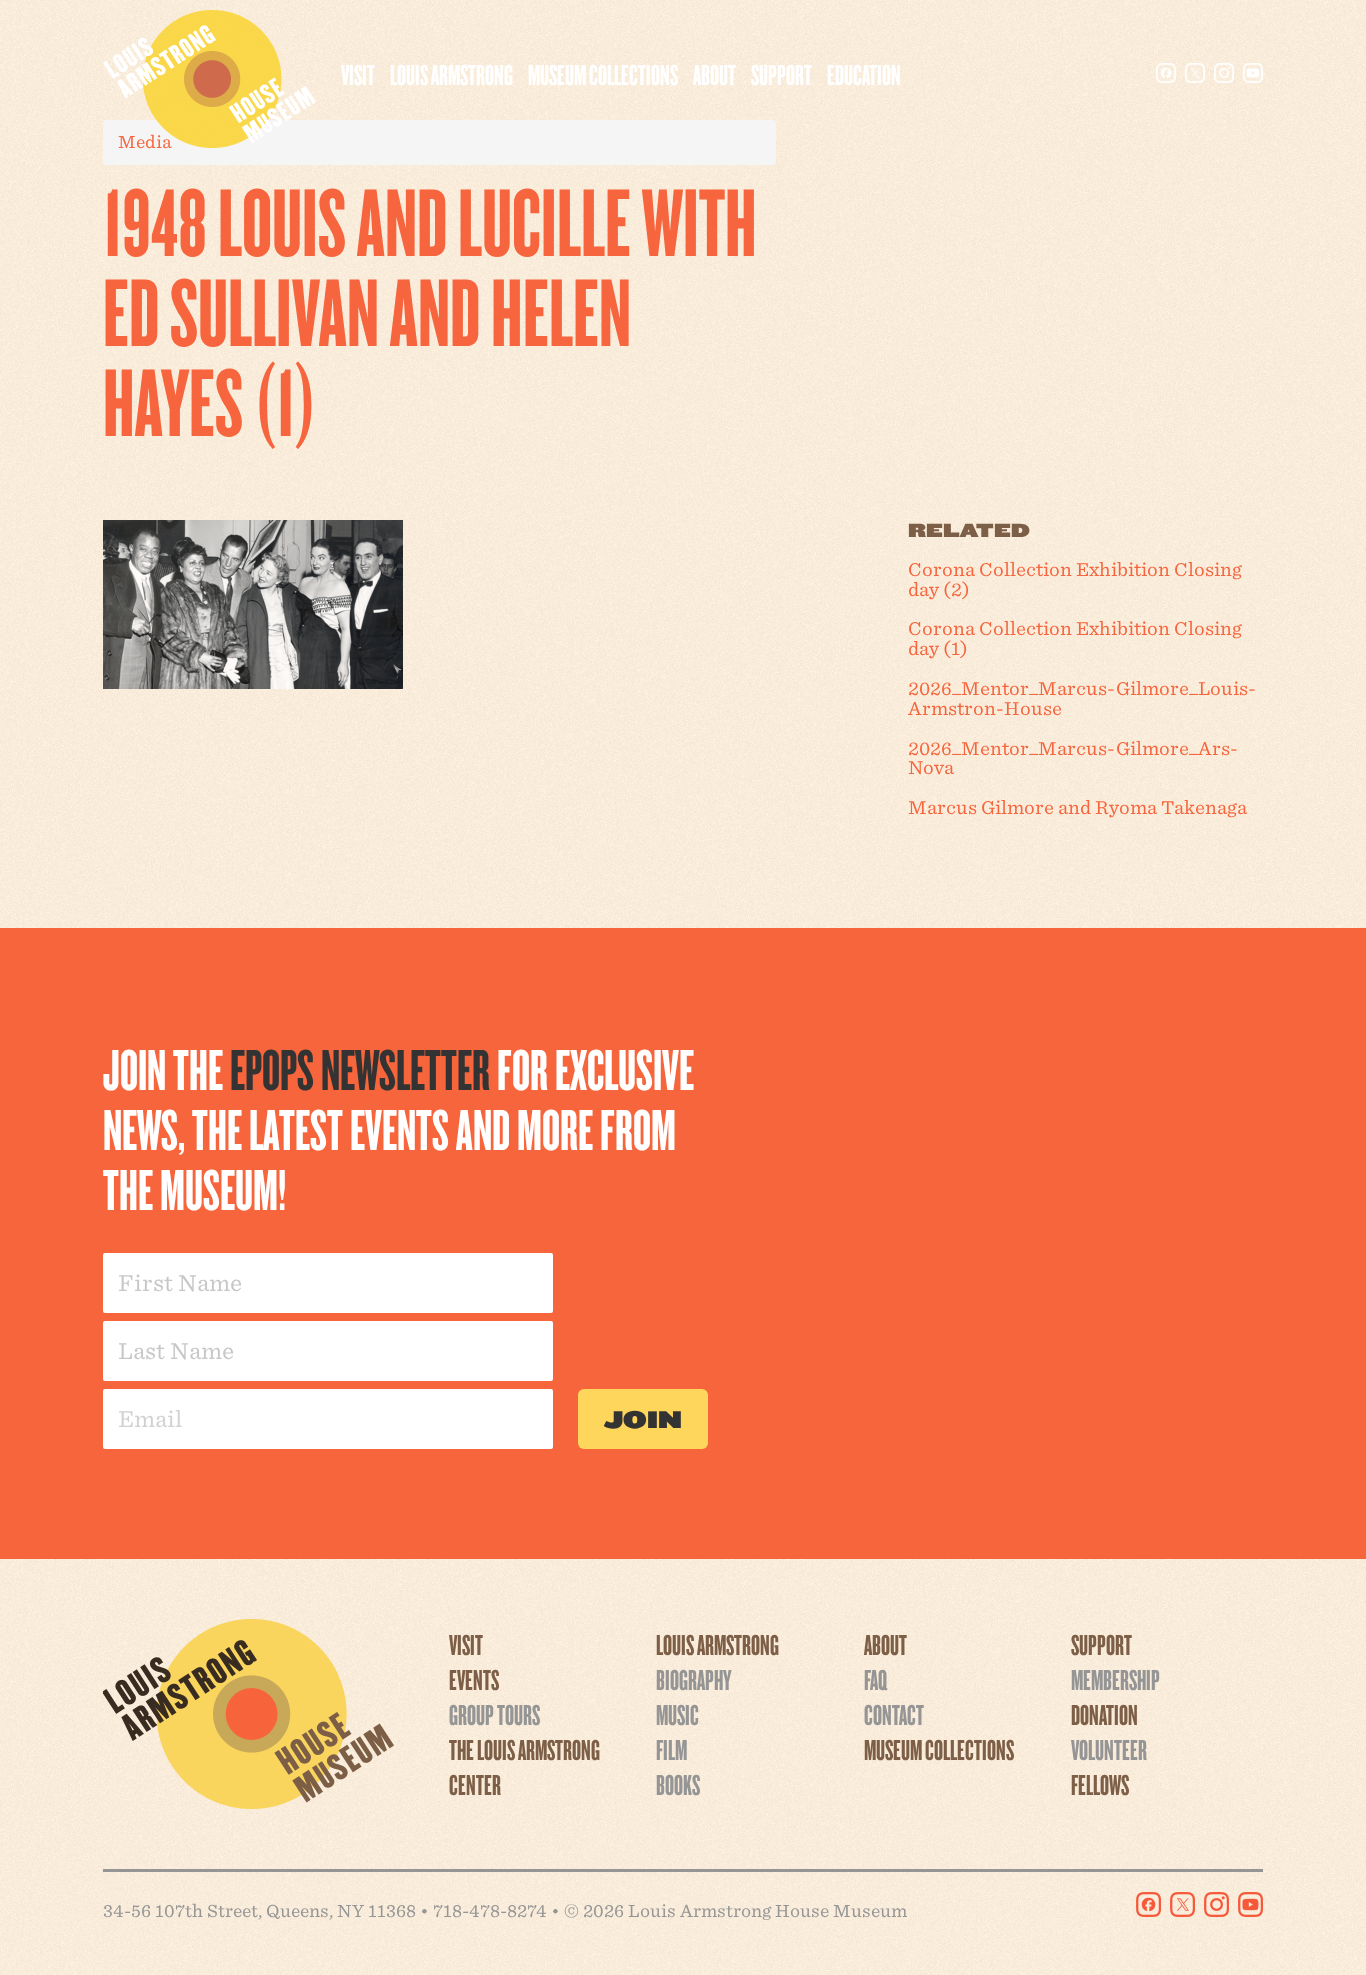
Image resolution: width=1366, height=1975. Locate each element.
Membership (1115, 1679)
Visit (358, 74)
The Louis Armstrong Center (524, 1766)
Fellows (1100, 1784)
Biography (693, 1679)
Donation (1104, 1714)
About (714, 74)
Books (678, 1784)
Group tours (494, 1714)
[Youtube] (1253, 73)
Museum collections (603, 74)
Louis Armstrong (451, 74)
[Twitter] (1195, 73)
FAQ (875, 1679)
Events (474, 1679)
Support (781, 74)
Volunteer (1109, 1749)
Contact (894, 1714)
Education (864, 74)
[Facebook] (1166, 73)
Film (671, 1749)
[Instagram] (1224, 73)
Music (677, 1714)
